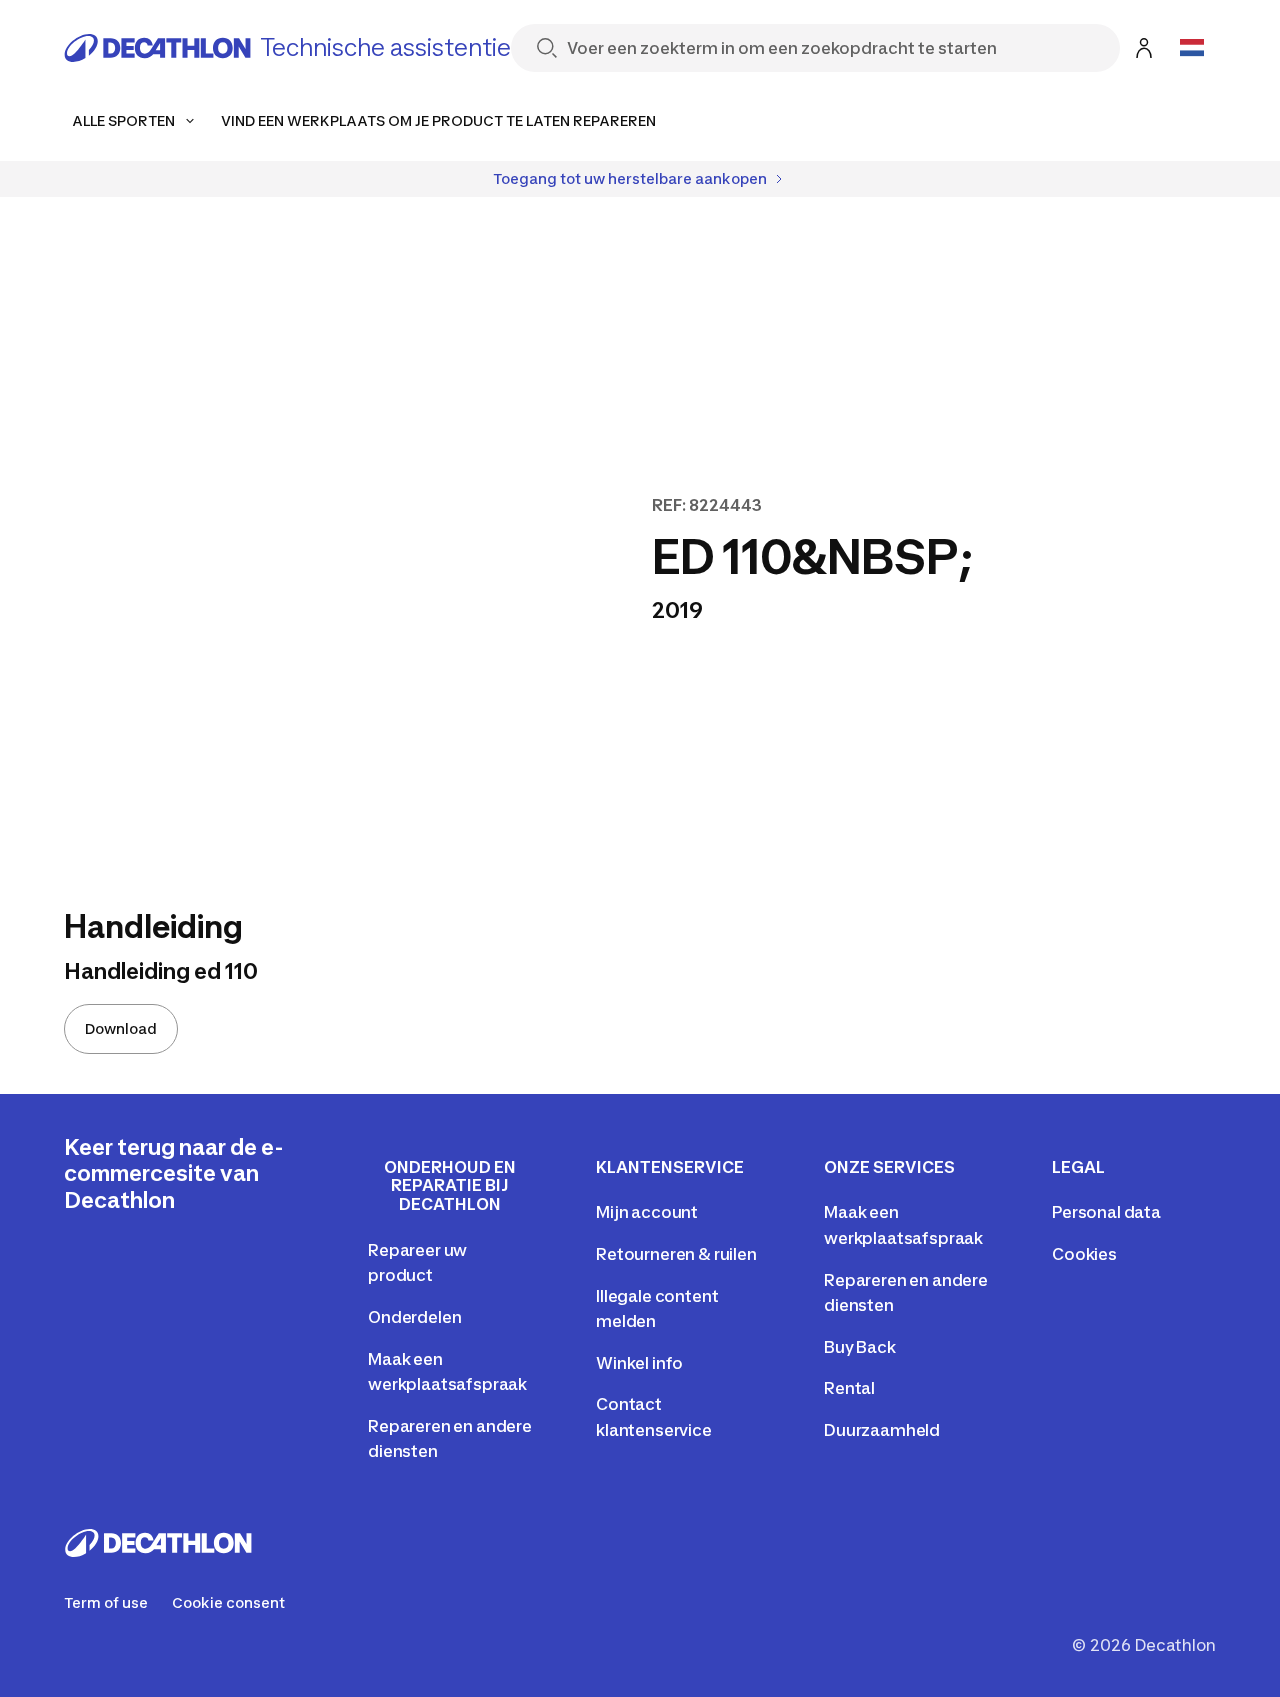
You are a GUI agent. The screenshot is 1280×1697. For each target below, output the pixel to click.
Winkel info (639, 1363)
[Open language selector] (1192, 48)
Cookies (1084, 1254)
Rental (849, 1388)
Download (121, 1028)
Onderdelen (414, 1317)
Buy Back (860, 1347)
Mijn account (647, 1212)
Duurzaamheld (882, 1430)
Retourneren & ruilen (676, 1254)
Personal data (1106, 1212)
